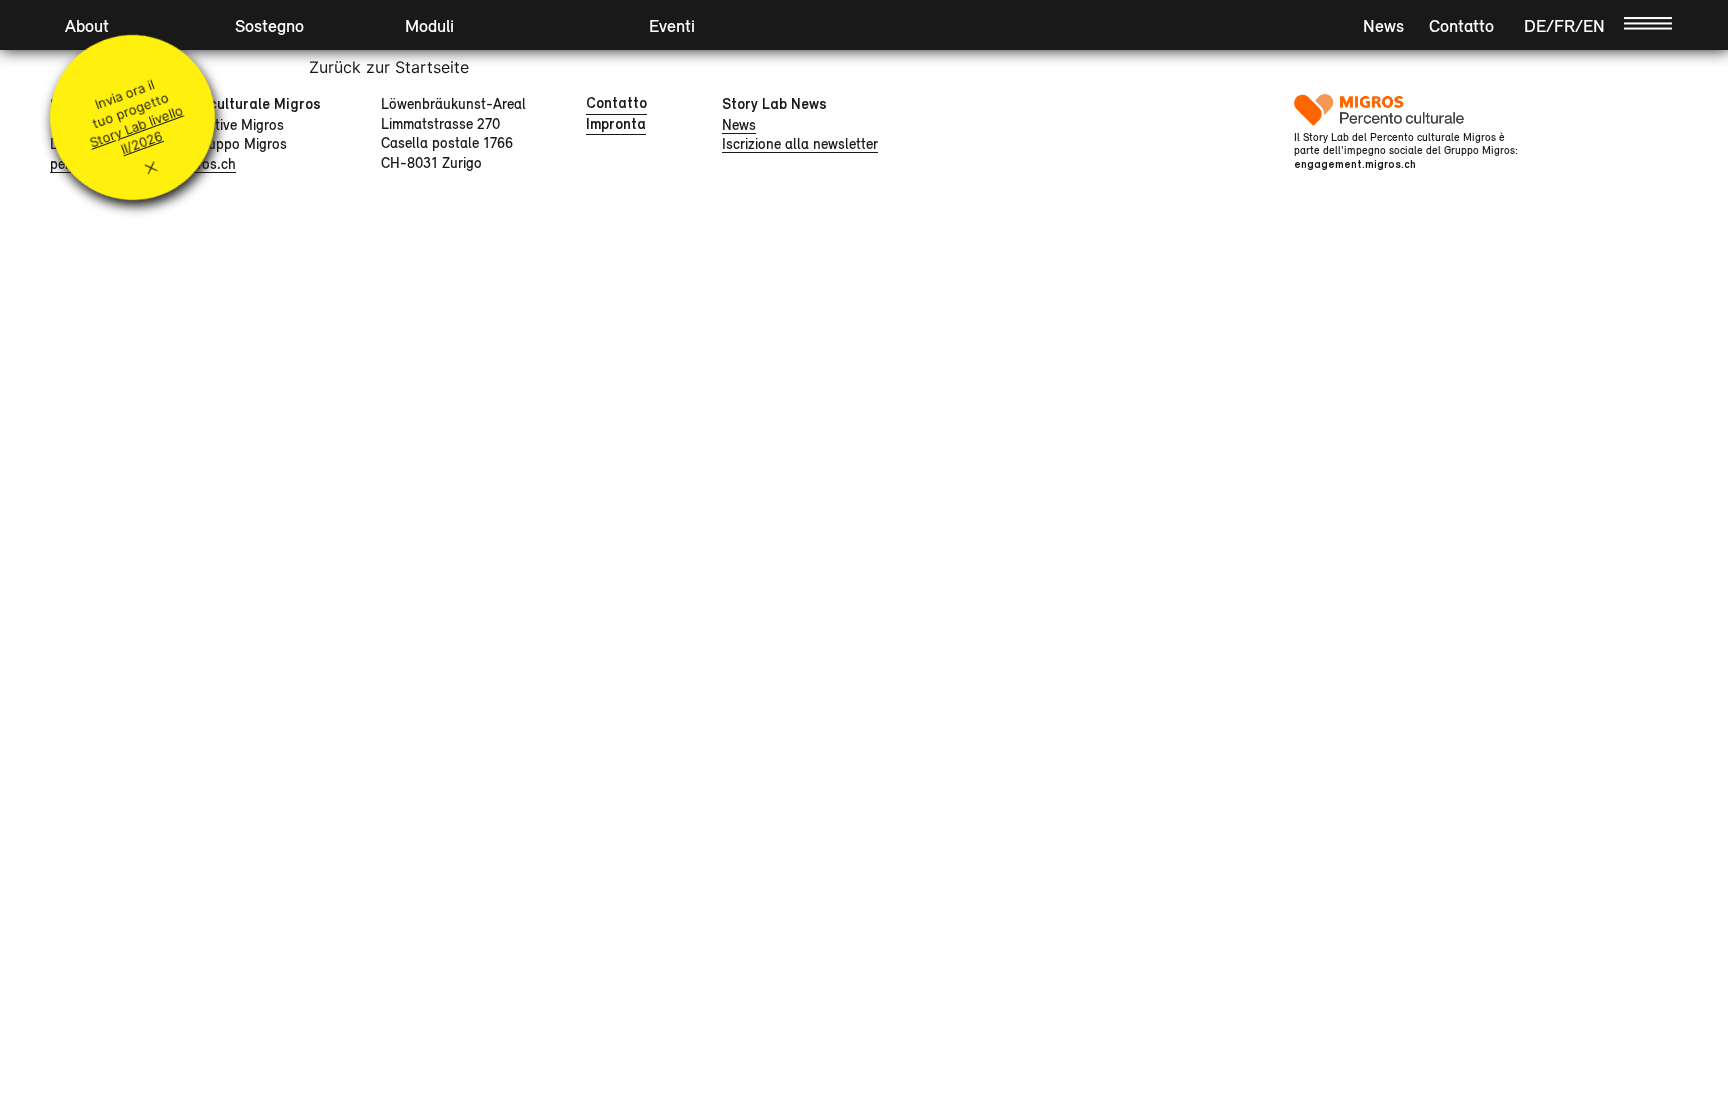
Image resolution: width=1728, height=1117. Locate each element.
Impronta (616, 124)
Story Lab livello (136, 126)
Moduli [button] (429, 25)
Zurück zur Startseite (389, 67)
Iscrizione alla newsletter (800, 143)
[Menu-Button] (1648, 22)
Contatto (1461, 25)
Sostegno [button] (269, 25)
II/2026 (142, 143)
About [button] (87, 25)
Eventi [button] (672, 25)
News (1383, 25)
